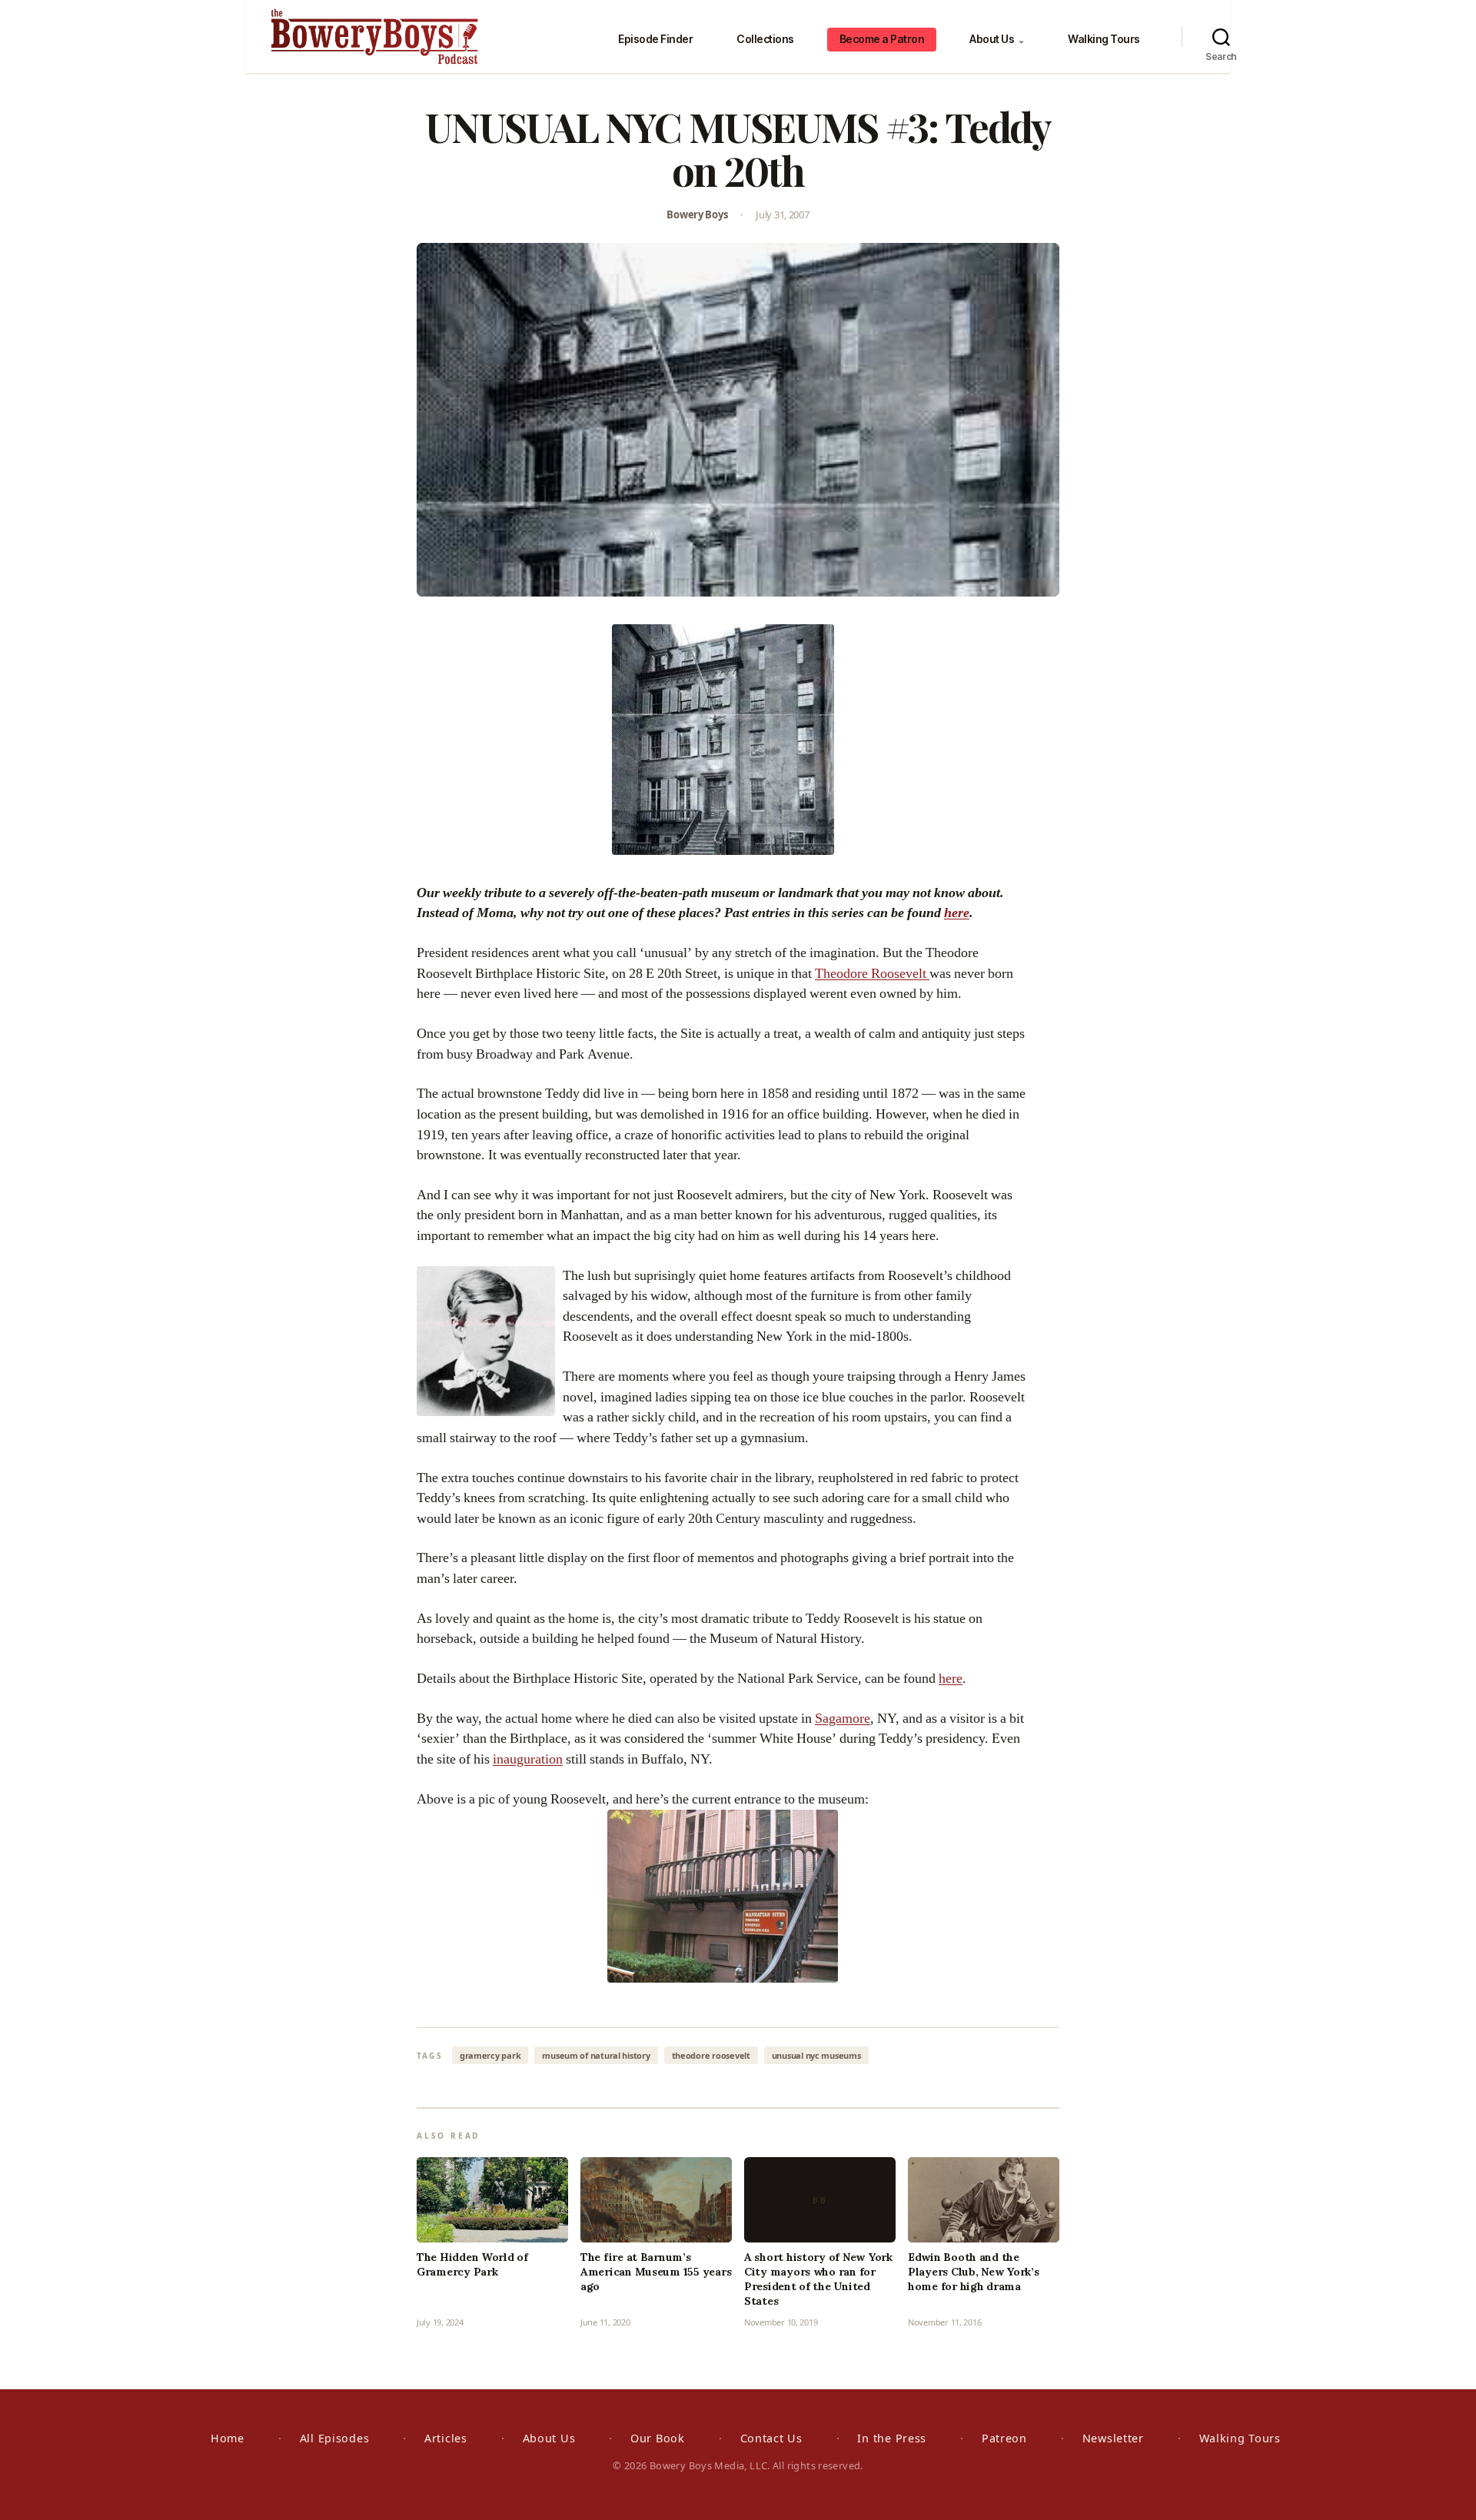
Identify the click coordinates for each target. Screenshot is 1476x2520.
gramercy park (490, 2055)
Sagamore (843, 1719)
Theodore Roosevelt (872, 974)
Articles (446, 2438)
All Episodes (335, 2438)
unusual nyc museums (816, 2055)
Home (228, 2438)
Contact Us (771, 2438)
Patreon (1004, 2438)
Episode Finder (655, 39)
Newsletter (1113, 2438)
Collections (765, 39)
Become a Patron (882, 39)
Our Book (658, 2438)
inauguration (528, 1759)
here (957, 913)
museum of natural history (596, 2055)
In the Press (892, 2438)
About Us (997, 39)
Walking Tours (1104, 39)
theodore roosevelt (711, 2055)
